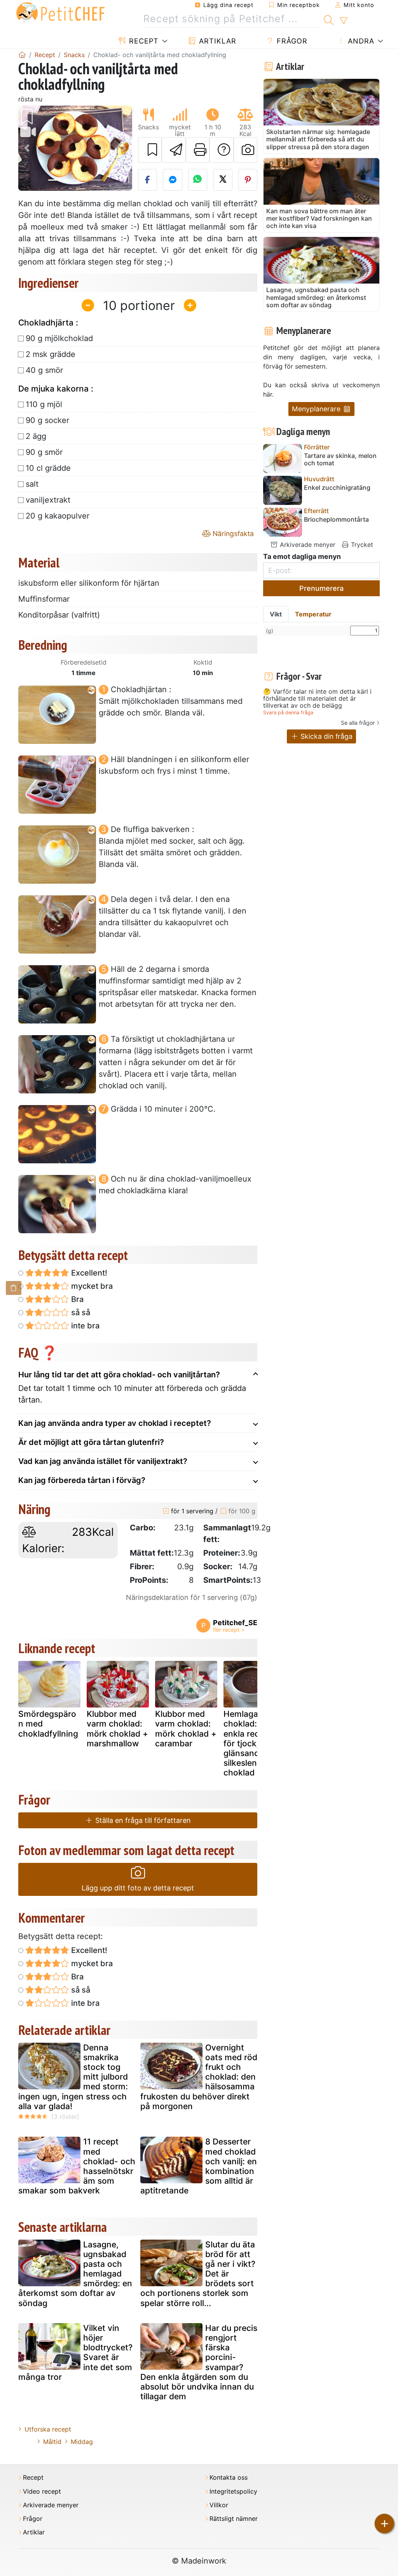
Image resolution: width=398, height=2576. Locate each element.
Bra (76, 1299)
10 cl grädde (48, 468)
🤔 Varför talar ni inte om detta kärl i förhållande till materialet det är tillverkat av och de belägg (317, 699)
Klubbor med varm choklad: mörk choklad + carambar (186, 1729)
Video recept (42, 2492)
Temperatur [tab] (313, 614)
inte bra (84, 1326)
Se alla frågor (358, 723)
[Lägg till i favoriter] (150, 150)
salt (32, 484)
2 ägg (36, 436)
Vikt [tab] (276, 614)
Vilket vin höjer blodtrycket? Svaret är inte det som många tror (75, 2352)
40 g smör (44, 370)
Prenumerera (321, 588)
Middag (82, 2442)
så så (80, 1312)
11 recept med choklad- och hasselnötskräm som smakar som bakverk (77, 2166)
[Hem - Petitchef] (22, 55)
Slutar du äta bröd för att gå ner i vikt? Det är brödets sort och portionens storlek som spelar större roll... (198, 2274)
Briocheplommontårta (336, 520)
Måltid (52, 2442)
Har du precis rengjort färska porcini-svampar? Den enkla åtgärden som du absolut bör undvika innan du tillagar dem (199, 2362)
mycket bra (91, 1286)
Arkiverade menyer (307, 545)
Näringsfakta (232, 533)
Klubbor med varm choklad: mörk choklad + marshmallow (117, 1729)
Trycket (361, 545)
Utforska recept (48, 2429)
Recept (143, 41)
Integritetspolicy (233, 2492)
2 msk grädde (51, 354)
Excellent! (88, 1273)
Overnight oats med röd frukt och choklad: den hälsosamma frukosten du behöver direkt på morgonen (199, 2077)
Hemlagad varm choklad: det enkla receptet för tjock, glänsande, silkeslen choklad (254, 1743)
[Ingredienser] (14, 1288)
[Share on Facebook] (148, 180)
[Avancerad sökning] (343, 21)
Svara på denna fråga (288, 713)
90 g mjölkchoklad (59, 338)
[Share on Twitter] (223, 180)
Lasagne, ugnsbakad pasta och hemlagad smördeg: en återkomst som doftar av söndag (75, 2274)
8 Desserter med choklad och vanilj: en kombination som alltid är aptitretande (199, 2166)
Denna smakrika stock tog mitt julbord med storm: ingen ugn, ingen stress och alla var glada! (73, 2077)
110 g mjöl (44, 404)
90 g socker (47, 420)
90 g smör (44, 452)
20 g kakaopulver (58, 516)
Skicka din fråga (326, 736)
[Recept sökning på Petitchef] (329, 19)
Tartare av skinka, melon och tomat (340, 460)
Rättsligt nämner (234, 2519)
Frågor (291, 41)
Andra (360, 41)
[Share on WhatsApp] (198, 180)
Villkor (219, 2505)
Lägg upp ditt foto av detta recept (138, 1888)
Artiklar (216, 41)
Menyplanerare (317, 409)
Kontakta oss (229, 2478)
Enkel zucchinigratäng (337, 488)
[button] (27, 148)
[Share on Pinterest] (248, 180)
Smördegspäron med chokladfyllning (48, 1724)
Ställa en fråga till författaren (142, 1820)
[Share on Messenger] (173, 180)
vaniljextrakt (48, 500)
